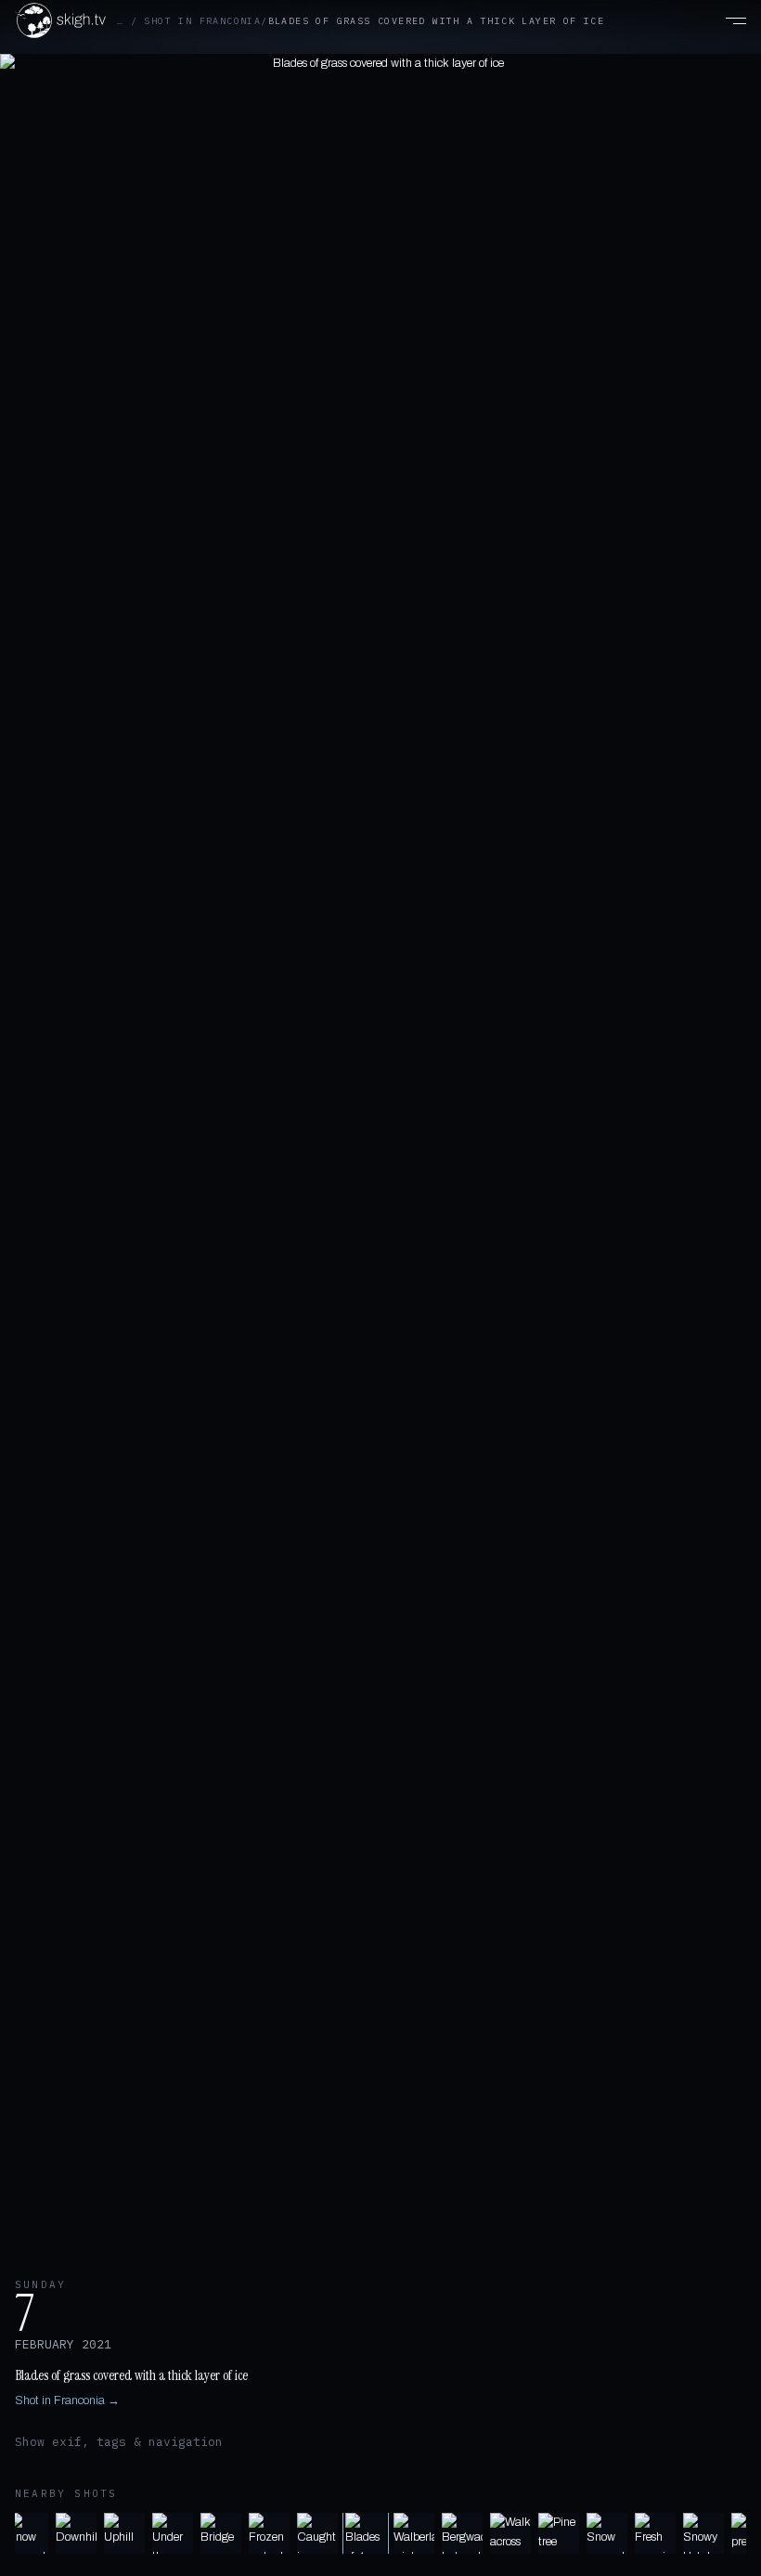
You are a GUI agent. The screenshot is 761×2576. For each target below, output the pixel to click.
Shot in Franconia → (67, 2400)
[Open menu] (726, 20)
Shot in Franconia (202, 21)
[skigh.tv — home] (60, 20)
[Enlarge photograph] (380, 1154)
